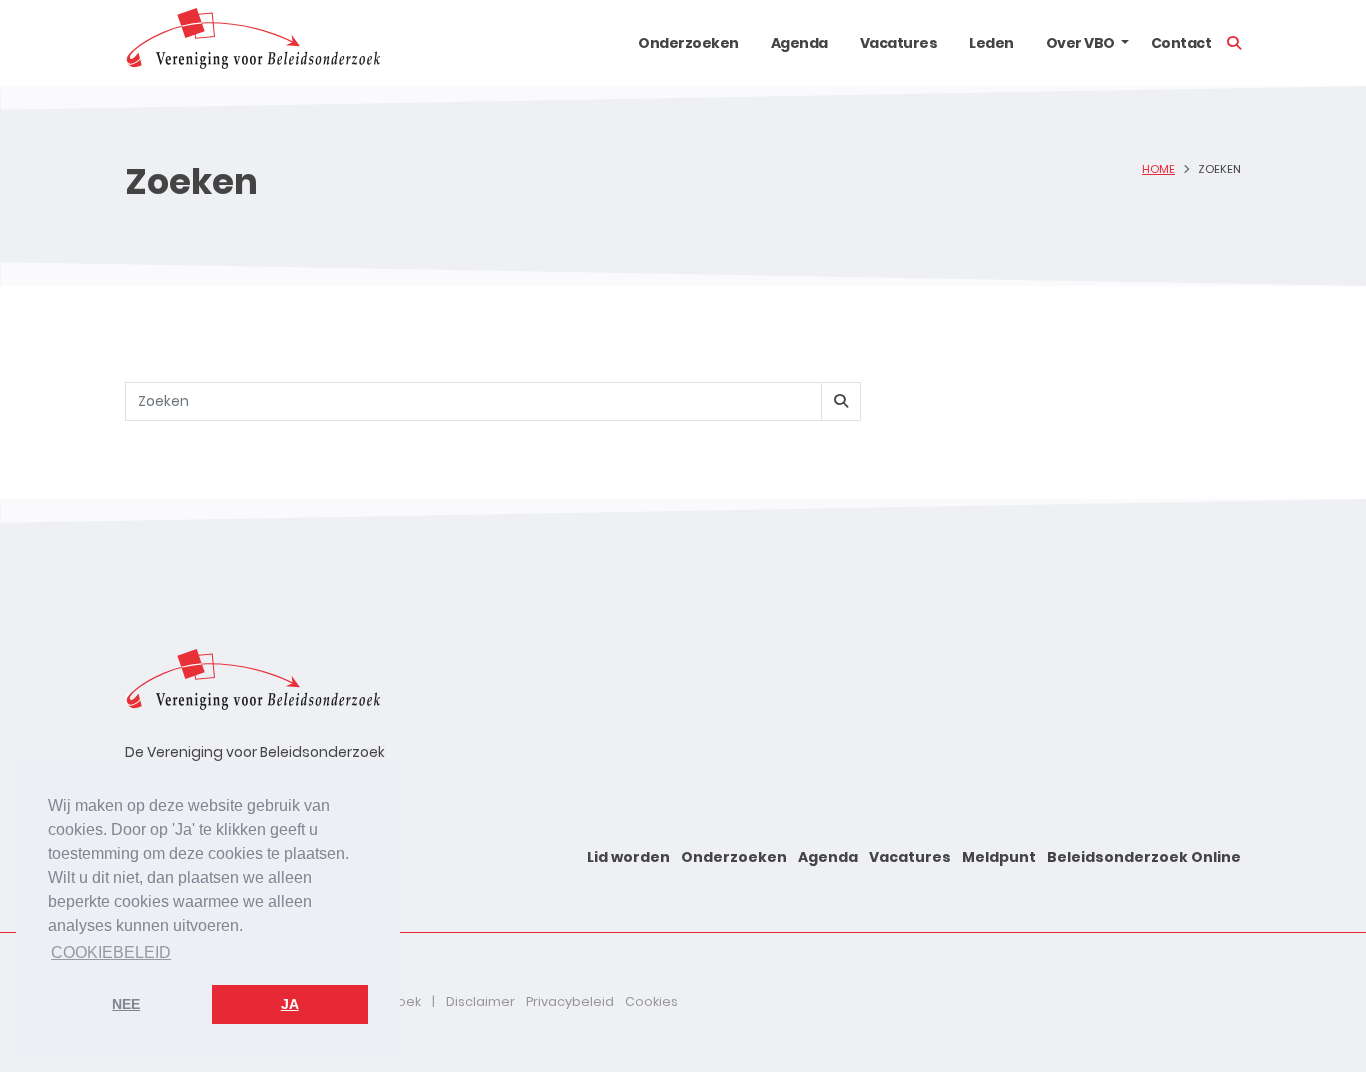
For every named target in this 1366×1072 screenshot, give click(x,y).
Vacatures (899, 43)
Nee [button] (126, 1004)
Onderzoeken (688, 43)
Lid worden (628, 857)
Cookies (651, 1001)
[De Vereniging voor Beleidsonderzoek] (252, 43)
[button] (1125, 43)
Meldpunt (999, 857)
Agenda (799, 43)
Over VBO (1080, 43)
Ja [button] (290, 1004)
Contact (1181, 43)
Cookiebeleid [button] (111, 952)
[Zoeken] (841, 401)
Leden (991, 43)
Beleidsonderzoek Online (1144, 857)
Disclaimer (480, 1001)
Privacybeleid (570, 1001)
